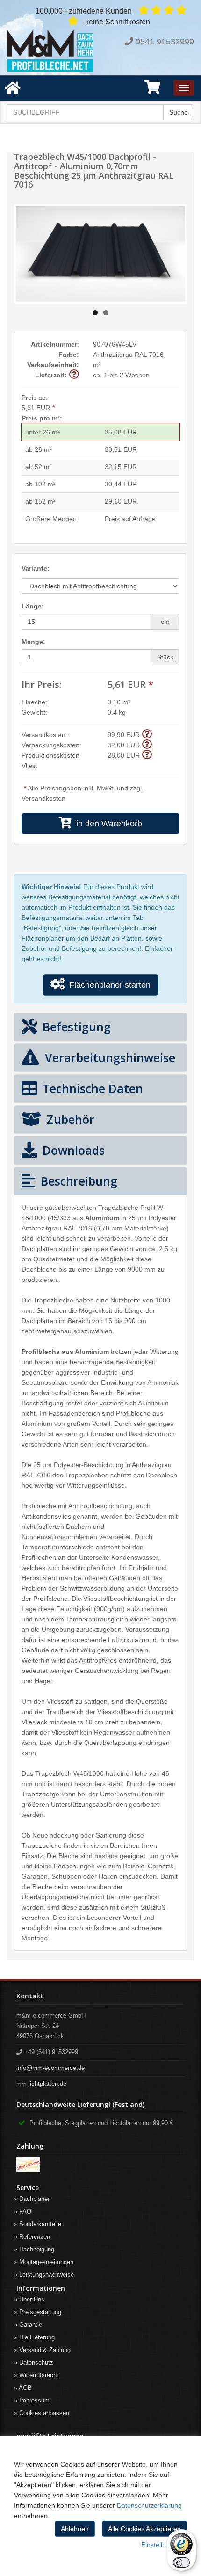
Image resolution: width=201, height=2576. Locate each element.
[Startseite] (50, 51)
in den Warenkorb (107, 824)
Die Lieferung (37, 2337)
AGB (25, 2388)
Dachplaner (34, 2199)
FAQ (25, 2211)
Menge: (33, 642)
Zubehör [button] (69, 1119)
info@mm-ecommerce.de (50, 2068)
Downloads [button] (72, 1150)
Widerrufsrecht (39, 2375)
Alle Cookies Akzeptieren (144, 2529)
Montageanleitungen (46, 2262)
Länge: (33, 606)
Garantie (31, 2325)
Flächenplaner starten (108, 985)
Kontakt (30, 1996)
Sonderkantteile (40, 2224)
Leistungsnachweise (47, 2275)
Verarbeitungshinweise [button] (108, 1057)
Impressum (34, 2400)
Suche (179, 112)
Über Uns (32, 2299)
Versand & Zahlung (45, 2350)
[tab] (100, 1027)
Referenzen (35, 2237)
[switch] (181, 2562)
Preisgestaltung (40, 2312)
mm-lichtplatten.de (41, 2084)
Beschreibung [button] (77, 1181)
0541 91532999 (165, 42)
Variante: (36, 568)
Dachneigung (37, 2249)
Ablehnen (75, 2529)
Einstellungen (161, 2545)
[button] (152, 90)
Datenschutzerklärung (149, 2505)
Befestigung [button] (75, 1027)
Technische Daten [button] (91, 1088)
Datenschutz (36, 2363)
